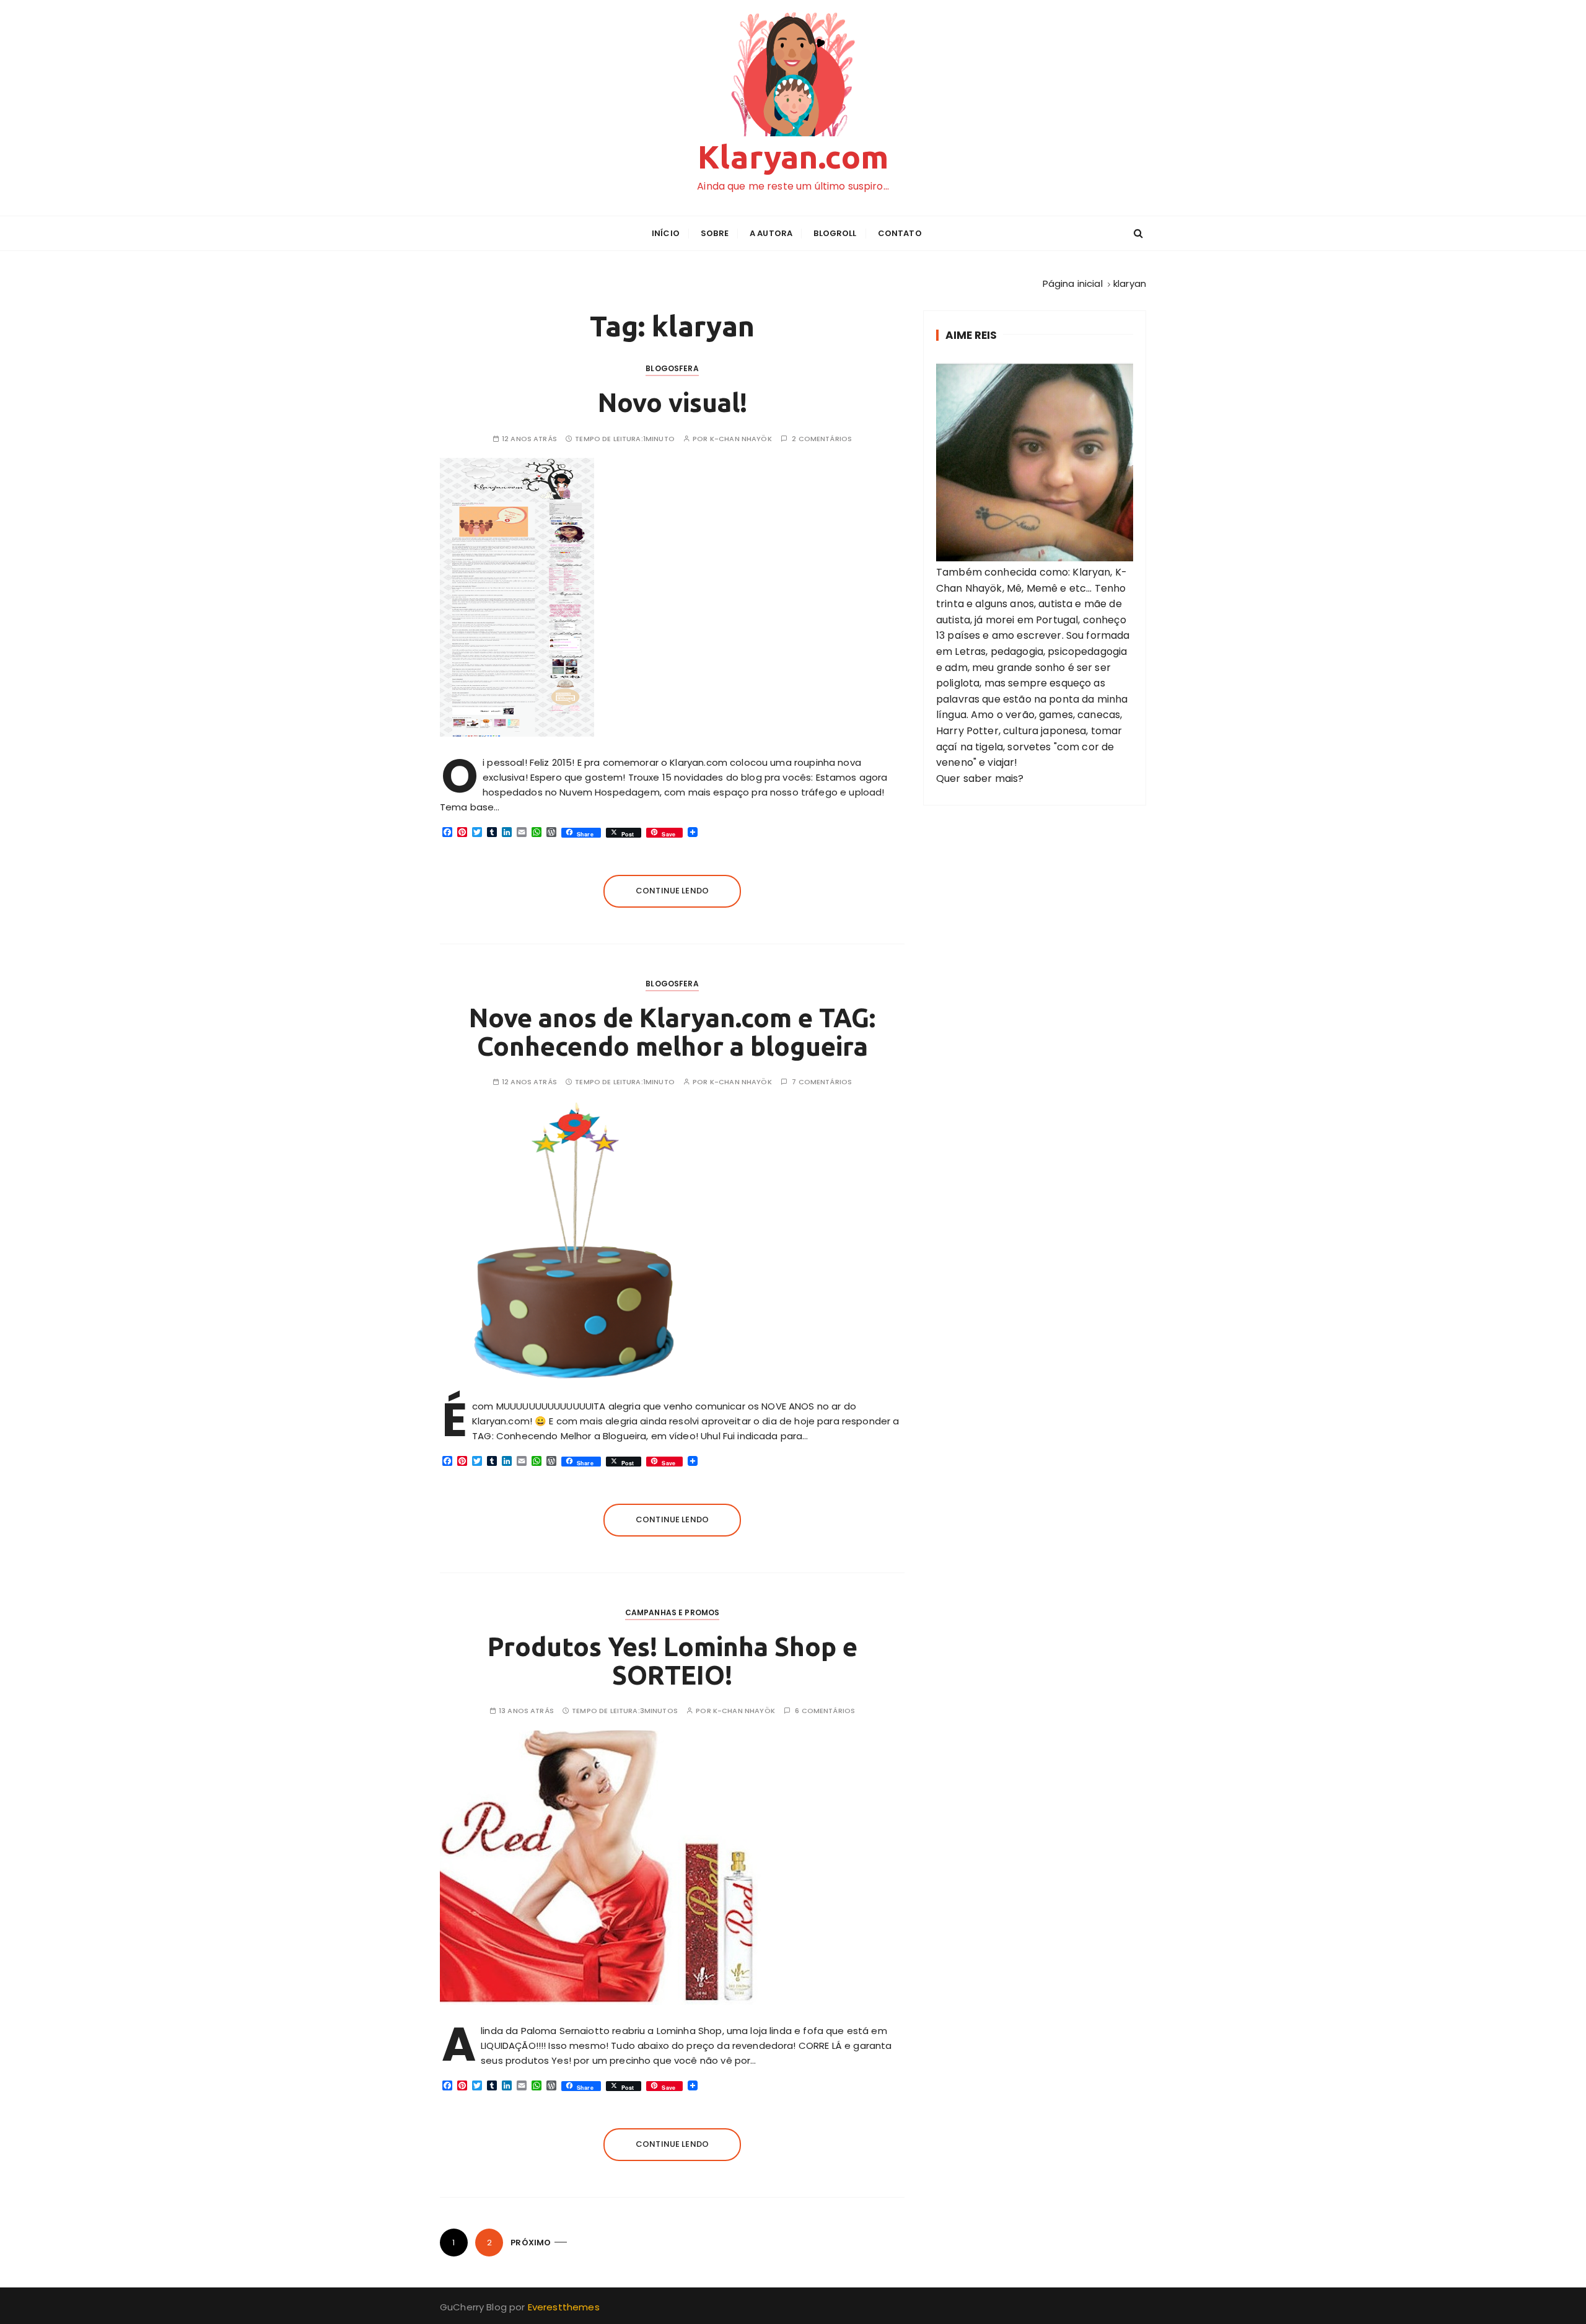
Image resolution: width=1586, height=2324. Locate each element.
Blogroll (835, 233)
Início (666, 233)
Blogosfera (672, 368)
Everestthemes (564, 2307)
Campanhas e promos (673, 1612)
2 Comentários (822, 439)
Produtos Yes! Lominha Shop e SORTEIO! (673, 1661)
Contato (900, 233)
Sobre (715, 233)
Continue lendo (672, 891)
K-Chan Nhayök (741, 439)
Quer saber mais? (980, 778)
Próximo (531, 2243)
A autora (771, 233)
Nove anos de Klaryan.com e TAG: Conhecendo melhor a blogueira (672, 1032)
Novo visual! (673, 402)
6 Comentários (825, 1711)
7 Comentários (822, 1082)
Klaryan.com (793, 157)
